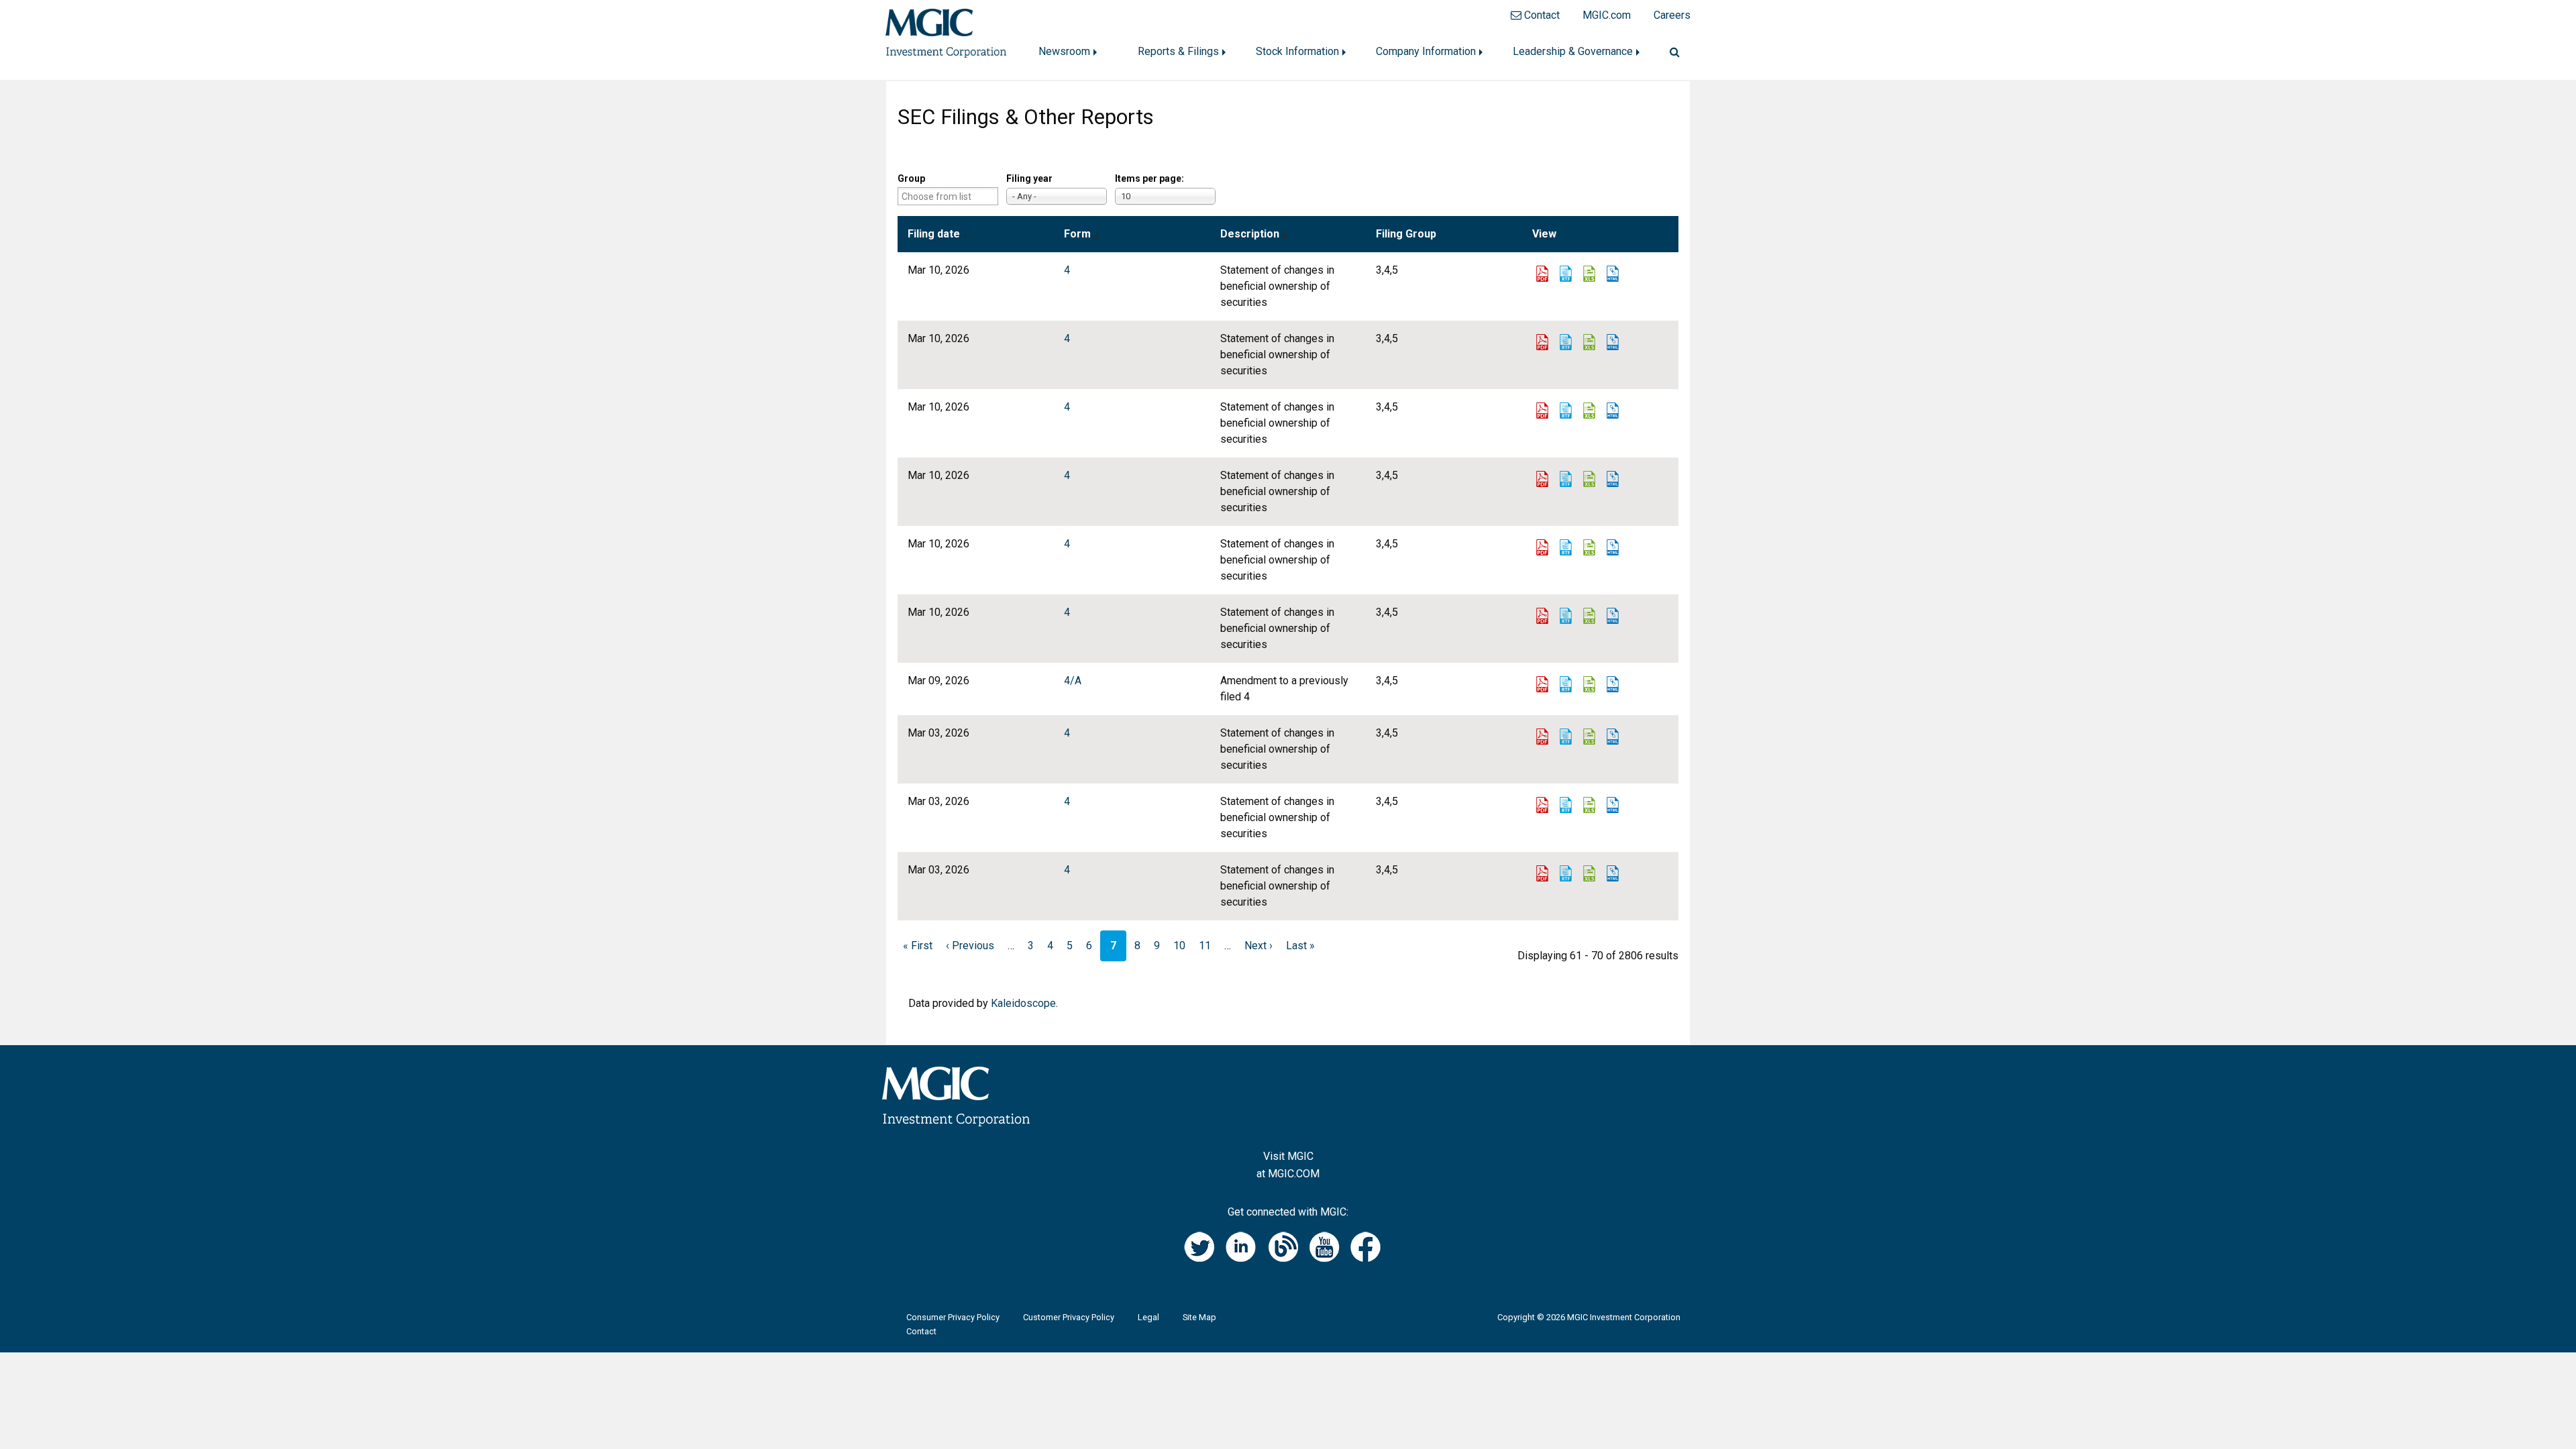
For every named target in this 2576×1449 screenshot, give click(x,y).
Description (1250, 234)
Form (1077, 234)
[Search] (1669, 52)
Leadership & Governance (1573, 51)
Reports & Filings (1178, 51)
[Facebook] (1371, 1238)
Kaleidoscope (1023, 1003)
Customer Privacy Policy (1069, 1318)
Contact (921, 1332)
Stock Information (1297, 51)
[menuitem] (1072, 52)
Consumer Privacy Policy (953, 1318)
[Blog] (1288, 1238)
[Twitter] (1205, 1238)
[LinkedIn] (1246, 1238)
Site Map (1199, 1318)
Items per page (1148, 178)
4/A (1073, 681)
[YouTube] (1330, 1238)
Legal (1148, 1318)
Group (911, 178)
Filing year (1029, 178)
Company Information (1426, 51)
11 (1205, 946)
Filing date (934, 234)
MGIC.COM (1294, 1174)
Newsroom (1064, 51)
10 (1179, 946)
